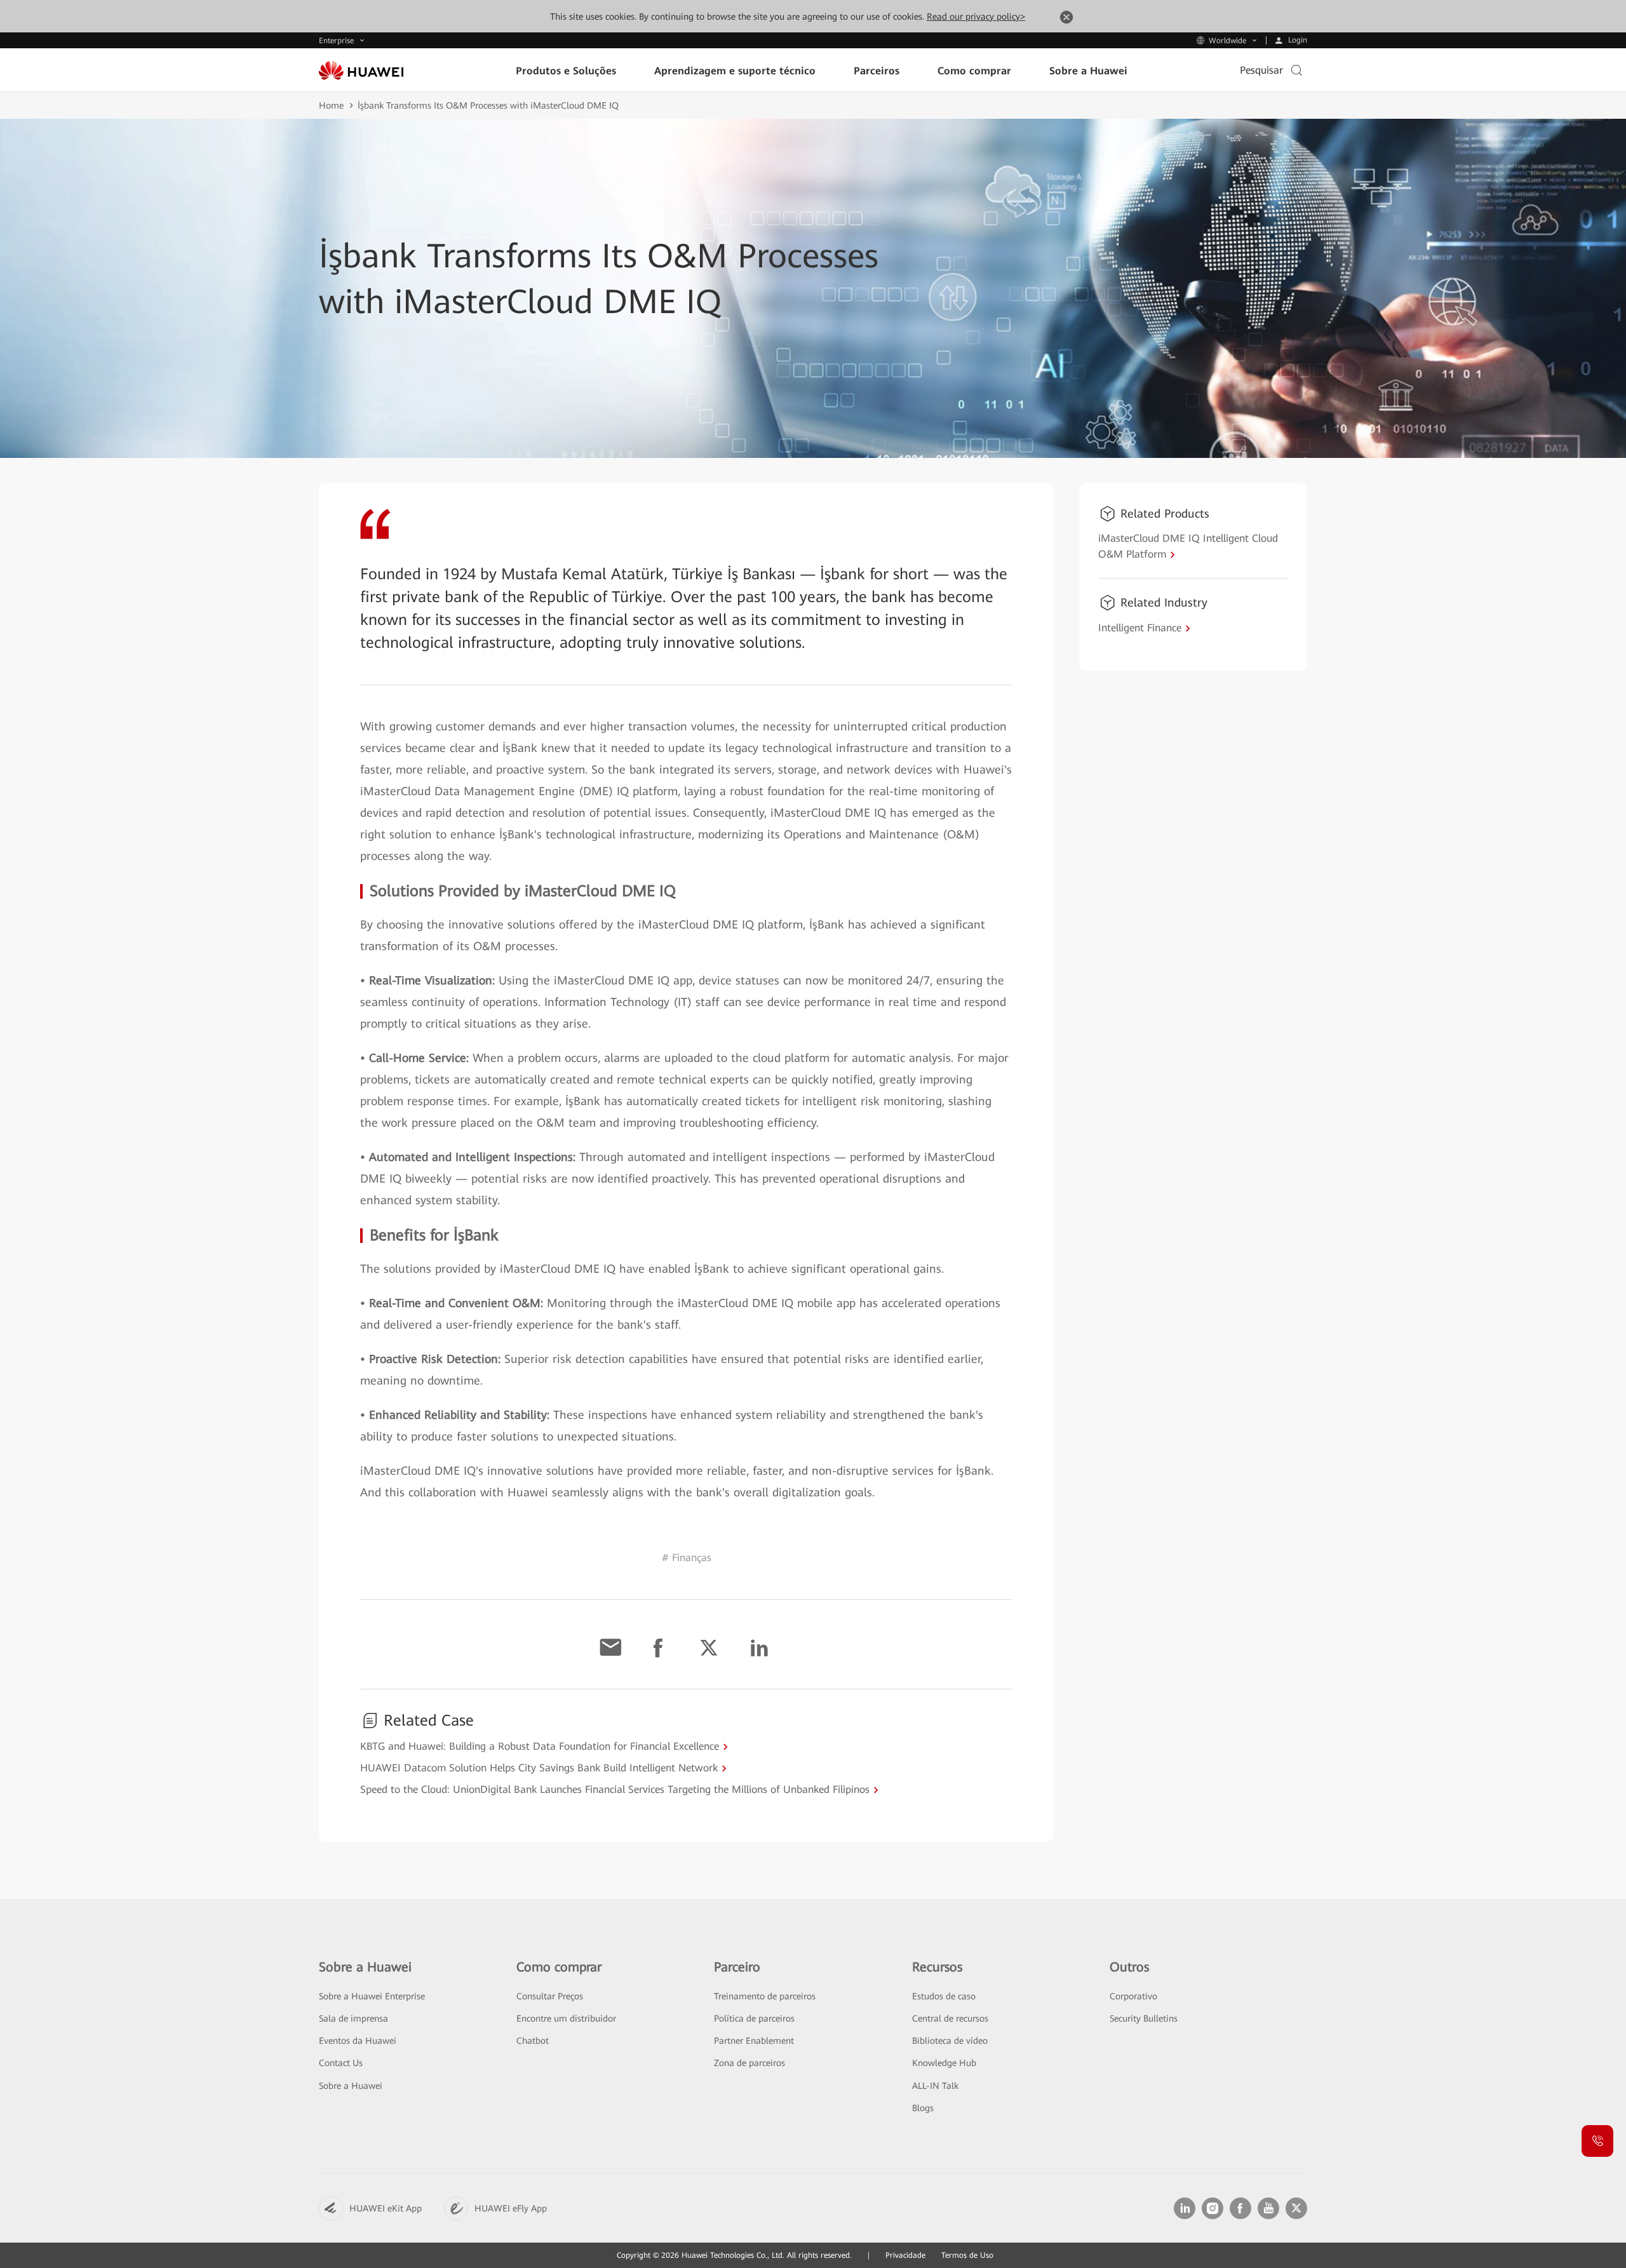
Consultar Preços (550, 1996)
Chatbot (533, 2041)
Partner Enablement (754, 2041)
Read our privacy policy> (976, 17)
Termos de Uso (967, 2255)
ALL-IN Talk (935, 2086)
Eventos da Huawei (358, 2041)
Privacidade (905, 2255)
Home (331, 105)
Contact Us (341, 2063)
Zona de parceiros (749, 2063)
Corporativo (1133, 1996)
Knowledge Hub (944, 2063)
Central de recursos (950, 2018)
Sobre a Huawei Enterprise (372, 1996)
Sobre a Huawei (351, 2086)
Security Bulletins (1144, 2018)
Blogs (923, 2108)
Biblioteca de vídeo (950, 2041)
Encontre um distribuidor (566, 2018)
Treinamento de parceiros (765, 1996)
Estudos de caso (944, 1996)
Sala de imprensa (353, 2018)
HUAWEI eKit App (386, 2208)
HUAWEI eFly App (511, 2208)
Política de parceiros (754, 2018)
